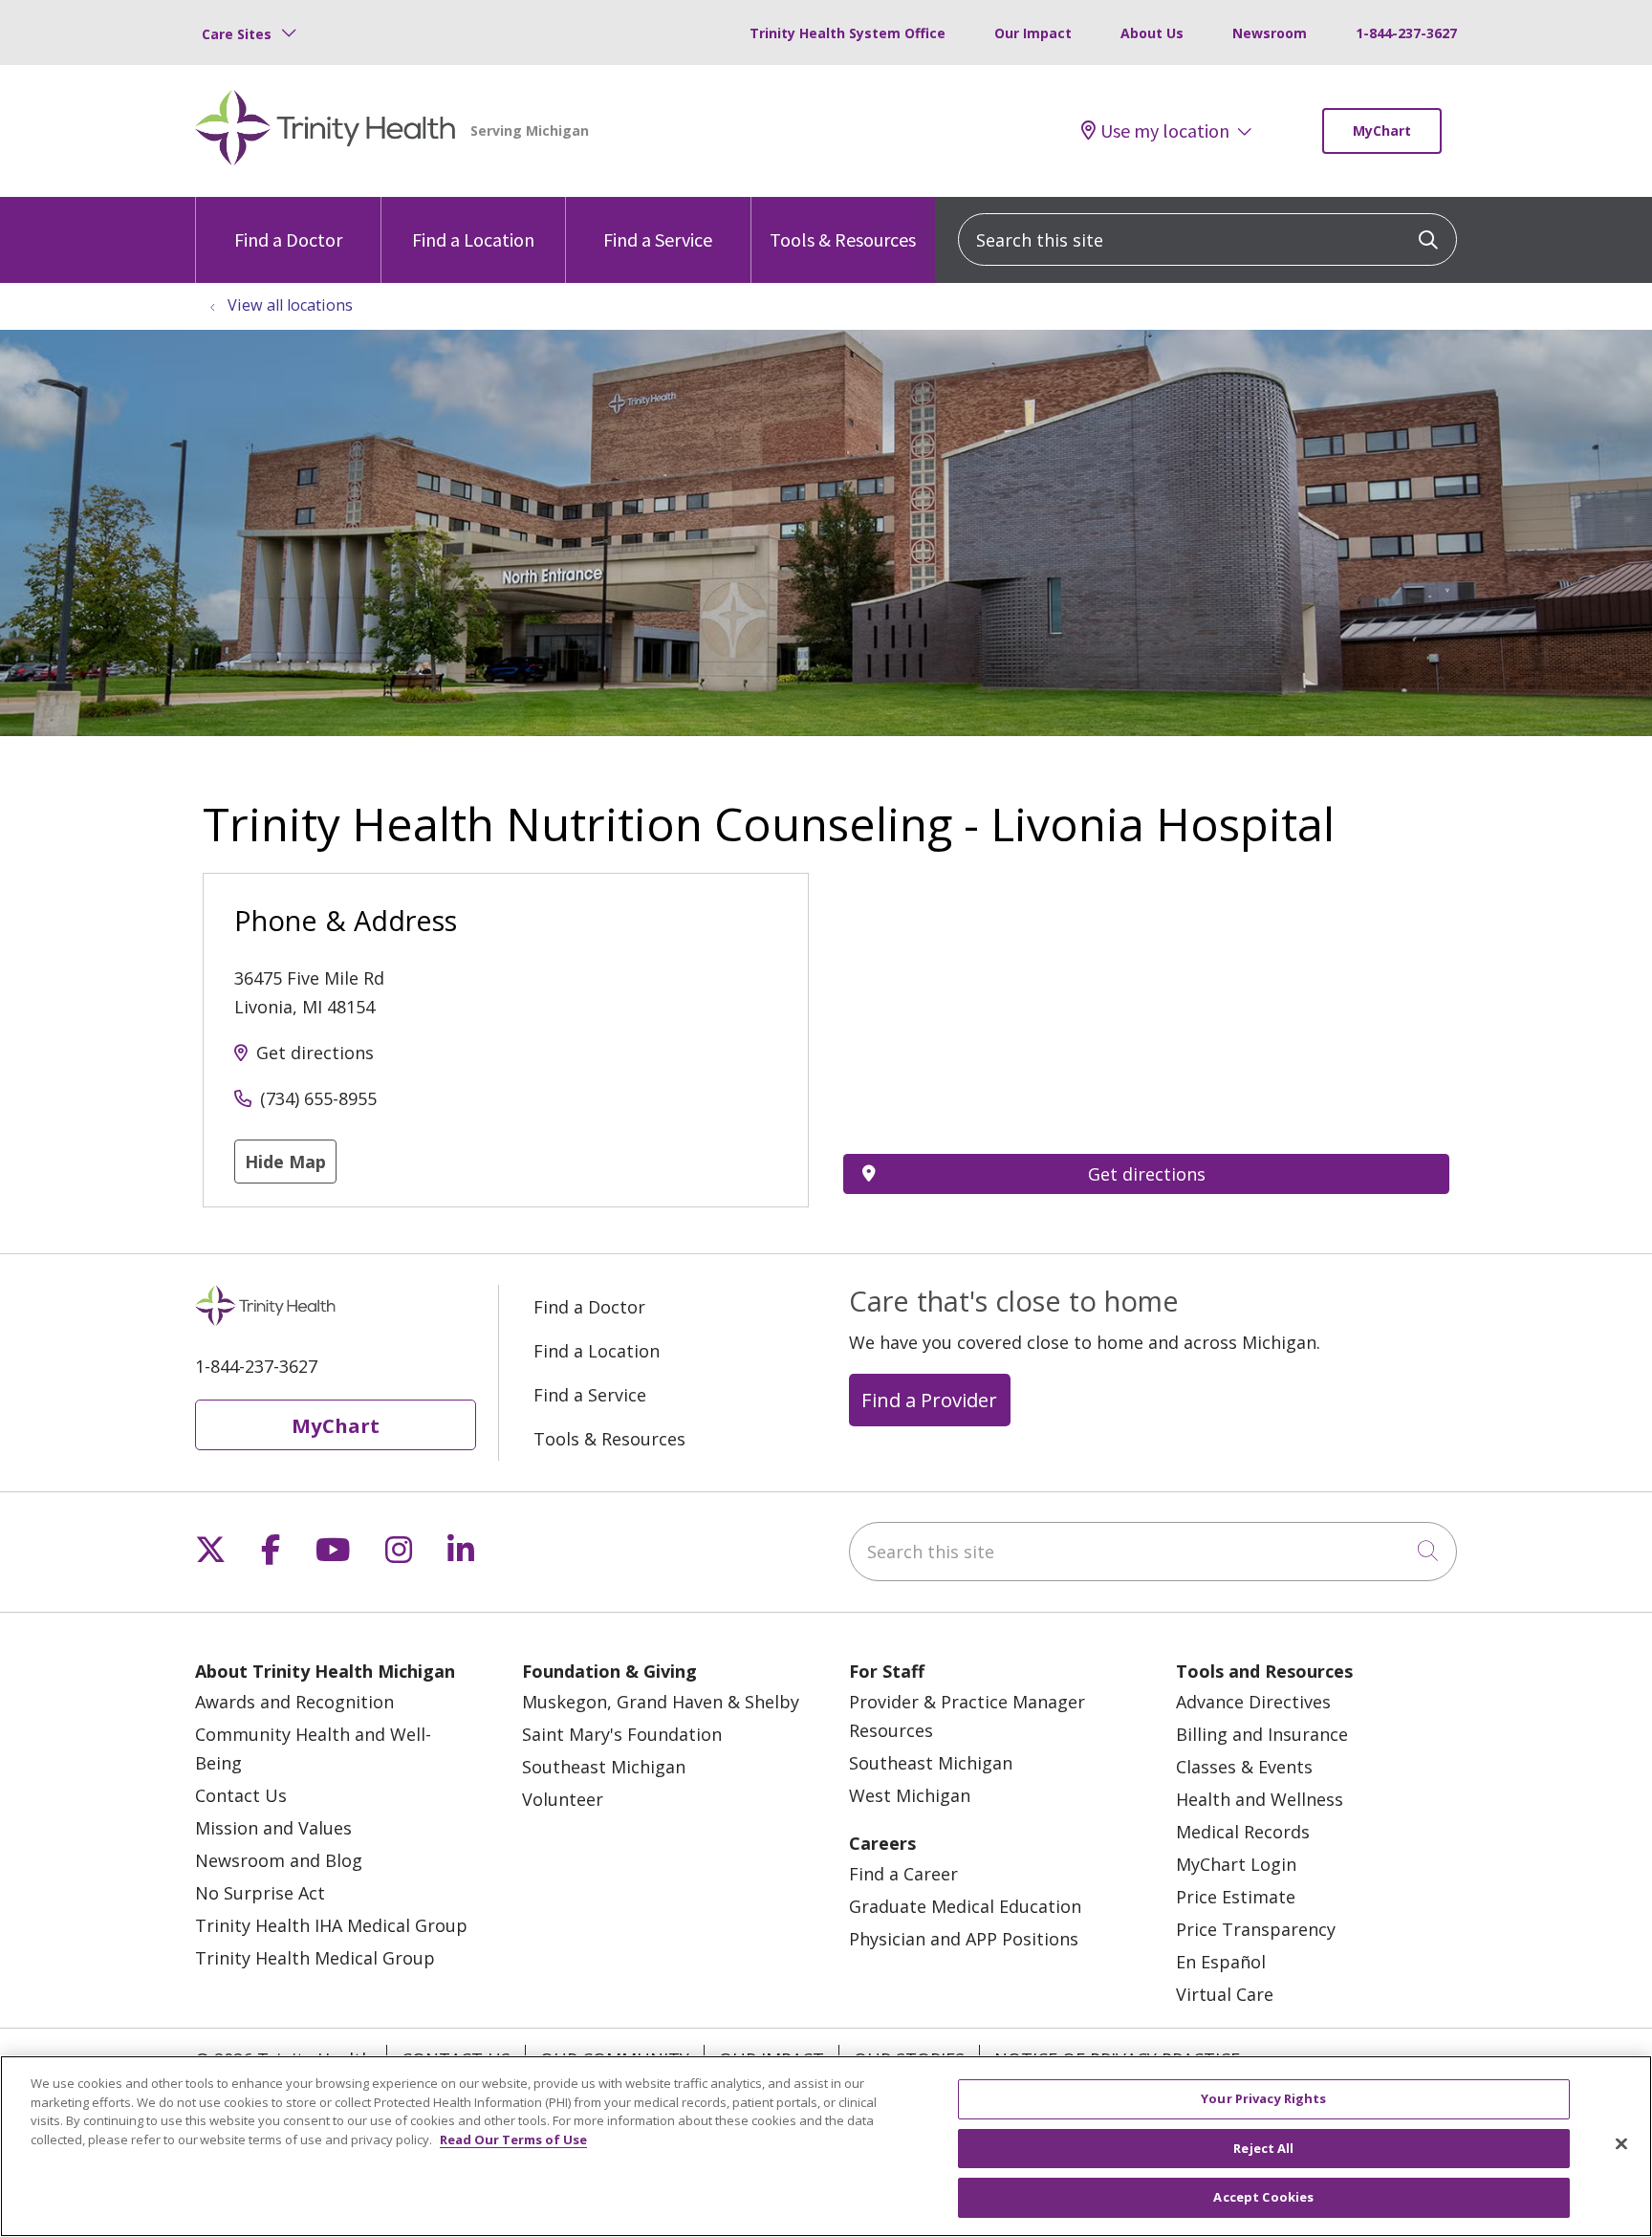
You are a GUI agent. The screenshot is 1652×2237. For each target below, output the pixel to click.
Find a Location (473, 239)
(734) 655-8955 (318, 1098)
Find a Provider (929, 1400)
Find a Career (903, 1874)
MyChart (1382, 130)
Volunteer (563, 1799)
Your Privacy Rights (1263, 2098)
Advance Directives (1253, 1702)
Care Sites (237, 34)
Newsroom (1270, 33)
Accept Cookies (1263, 2197)
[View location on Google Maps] (1146, 978)
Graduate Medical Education (965, 1906)
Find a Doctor (288, 239)
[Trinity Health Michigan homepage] (326, 131)
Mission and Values (273, 1828)
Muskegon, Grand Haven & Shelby (661, 1702)
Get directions (315, 1053)
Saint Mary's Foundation (622, 1734)
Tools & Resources (843, 239)
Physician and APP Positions (964, 1939)
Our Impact (1033, 33)
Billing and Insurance (1262, 1734)
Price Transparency (1256, 1929)
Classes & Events (1244, 1767)
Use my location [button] (1165, 131)
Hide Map (285, 1162)
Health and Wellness (1260, 1799)
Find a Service (658, 239)
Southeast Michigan (604, 1767)
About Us (1152, 33)
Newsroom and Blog (279, 1860)
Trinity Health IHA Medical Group (331, 1925)
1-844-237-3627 (1406, 33)
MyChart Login (1236, 1864)
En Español (1221, 1962)
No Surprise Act (260, 1893)
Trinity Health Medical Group (315, 1958)
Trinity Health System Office (848, 33)
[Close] (1621, 2144)
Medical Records (1243, 1832)
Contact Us (241, 1795)
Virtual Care (1225, 1994)
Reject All (1263, 2148)
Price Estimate (1236, 1897)
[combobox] (1207, 239)
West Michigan (910, 1795)
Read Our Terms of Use (513, 2139)
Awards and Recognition (294, 1702)
